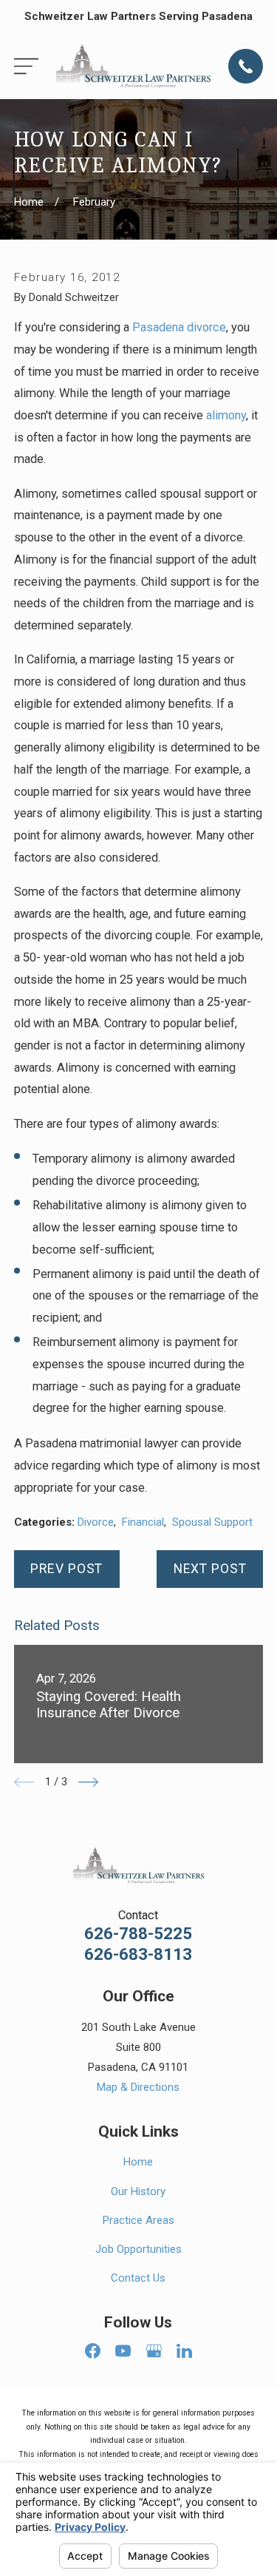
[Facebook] (93, 2351)
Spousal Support (212, 1522)
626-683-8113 (138, 1954)
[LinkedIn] (184, 2351)
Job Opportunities (138, 2249)
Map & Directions (138, 2087)
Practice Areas (138, 2220)
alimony (226, 415)
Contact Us (138, 2278)
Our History (138, 2191)
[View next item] (88, 1782)
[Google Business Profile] (154, 2351)
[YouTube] (123, 2351)
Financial (143, 1522)
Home (138, 2162)
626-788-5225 (138, 1934)
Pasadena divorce (179, 327)
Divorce (96, 1522)
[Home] (133, 66)
